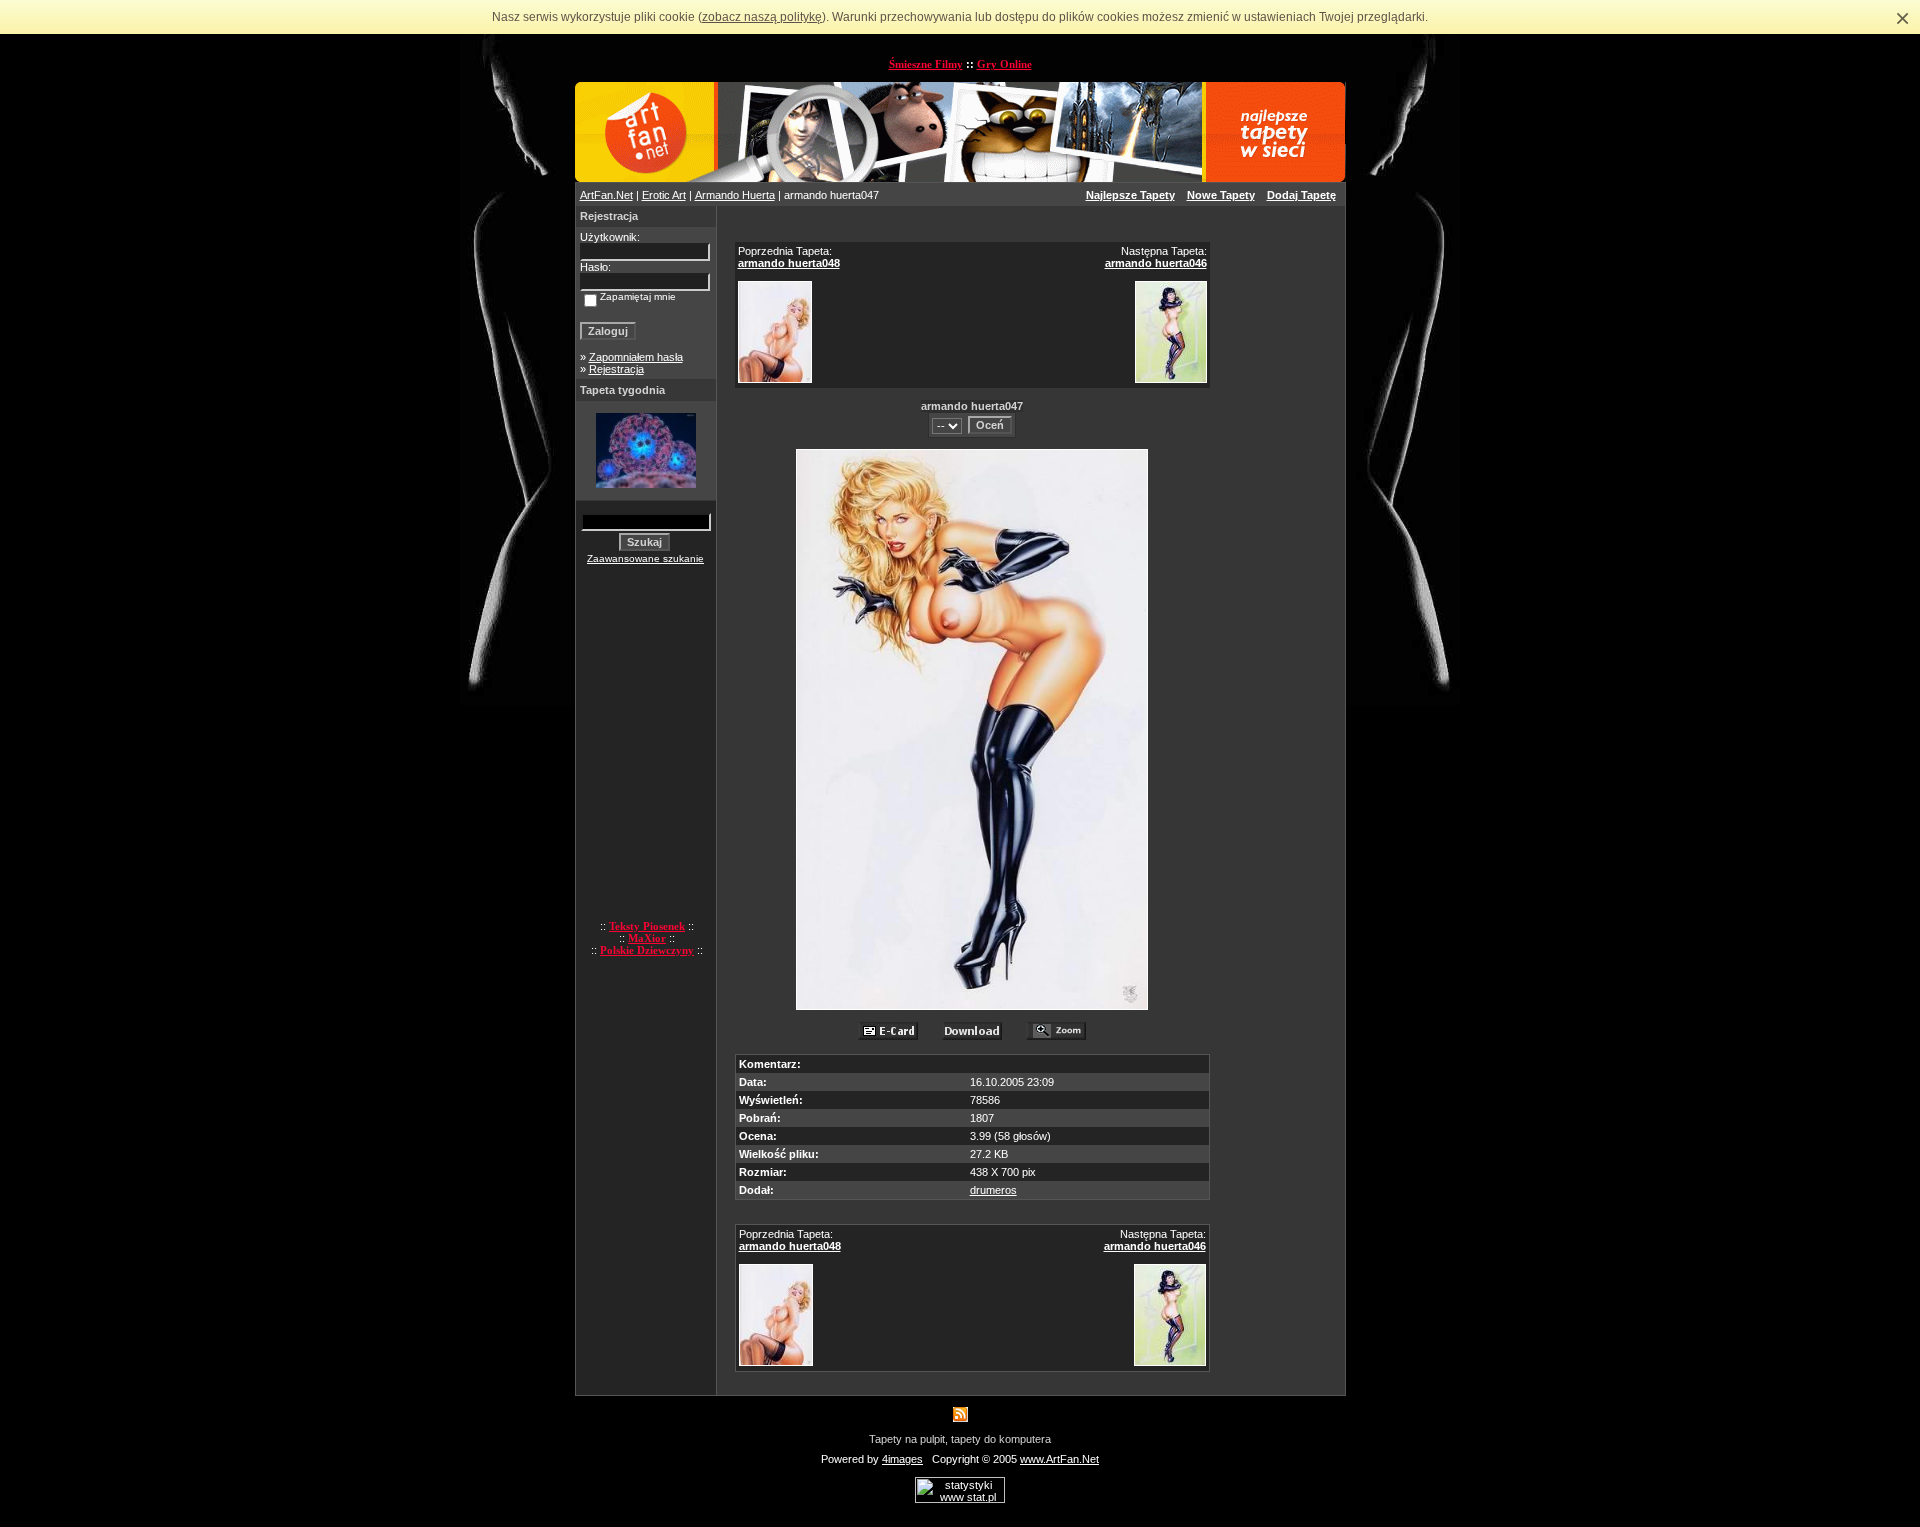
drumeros (993, 1190)
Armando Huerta (735, 195)
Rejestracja (616, 369)
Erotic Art (664, 195)
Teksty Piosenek (647, 926)
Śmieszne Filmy (926, 64)
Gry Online (1004, 64)
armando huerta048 (789, 263)
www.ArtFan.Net (1059, 1459)
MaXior (647, 938)
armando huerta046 (1156, 263)
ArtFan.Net (606, 195)
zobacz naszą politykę (762, 17)
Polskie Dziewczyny (647, 950)
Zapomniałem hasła (636, 357)
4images (902, 1459)
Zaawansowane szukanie (645, 558)
